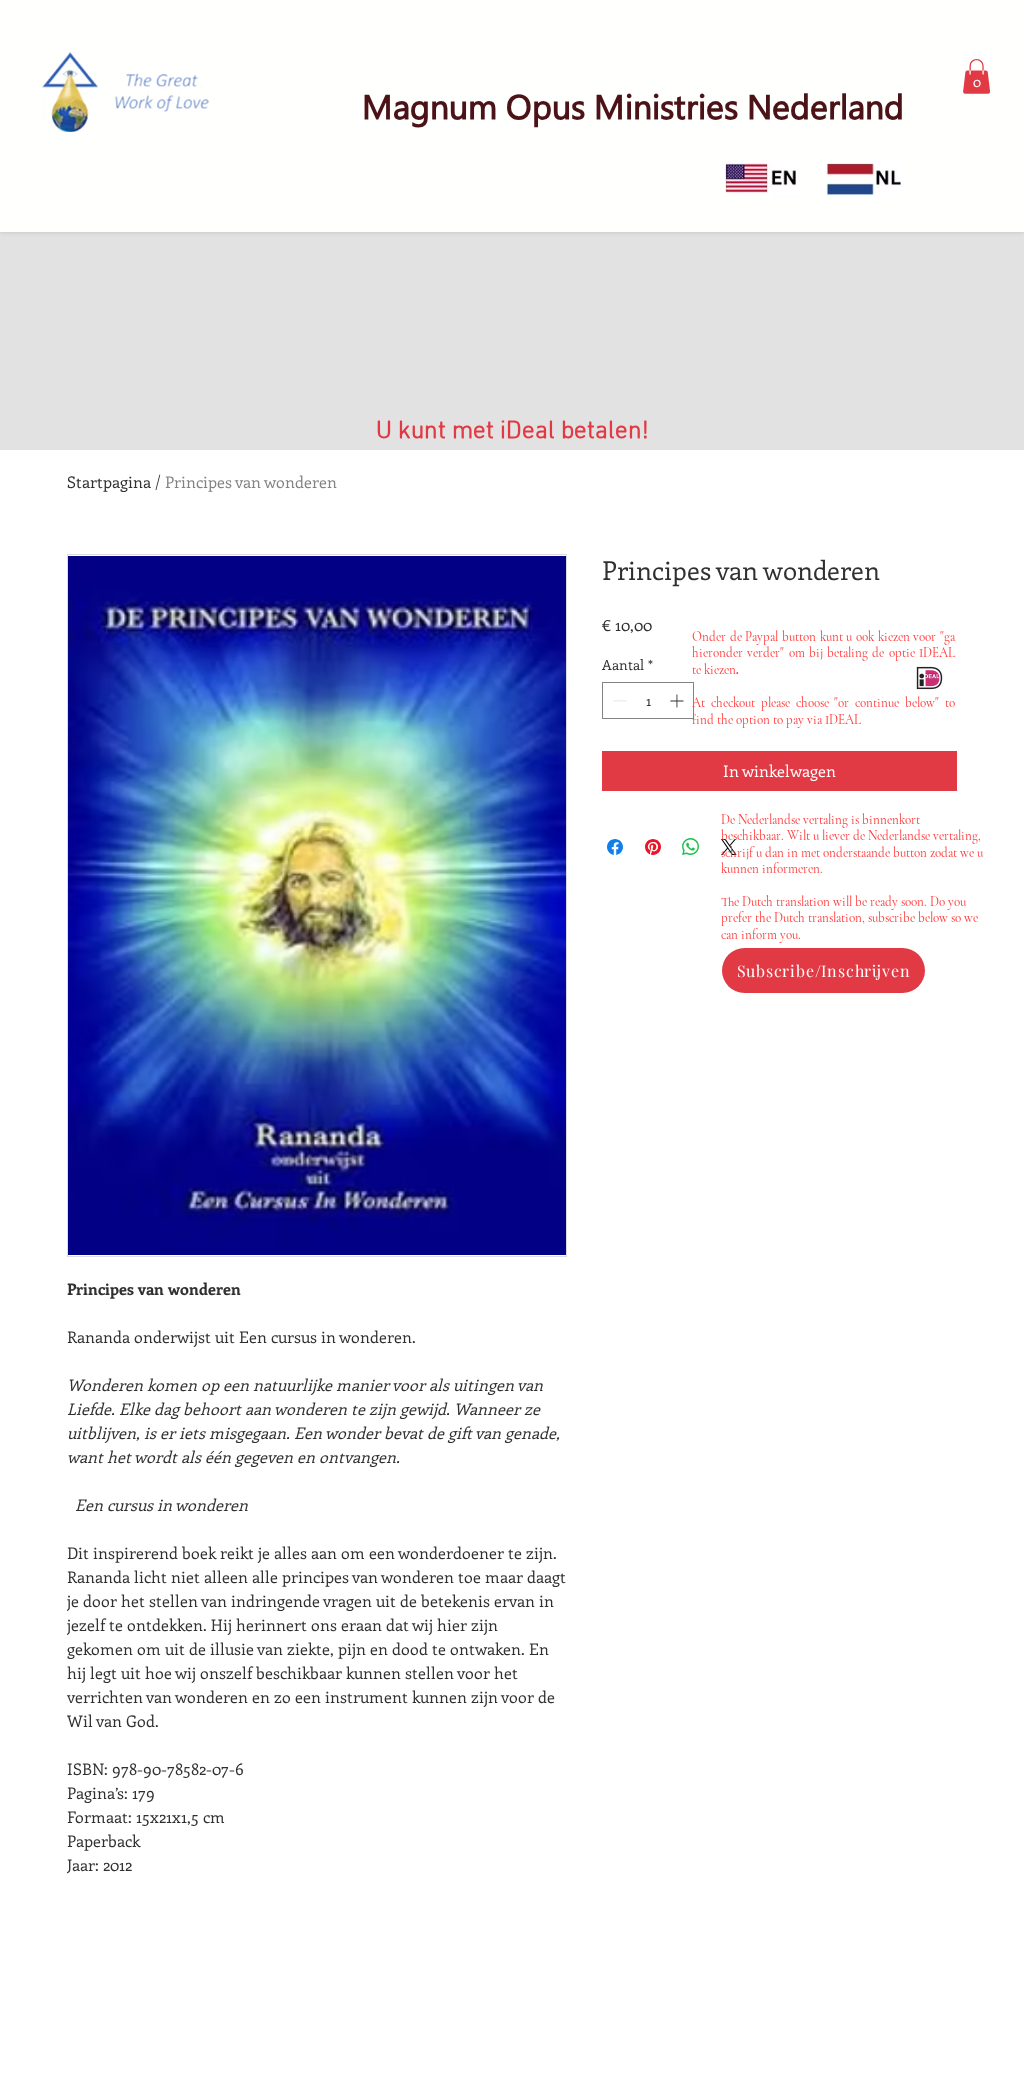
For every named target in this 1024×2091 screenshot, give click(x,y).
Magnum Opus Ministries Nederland (633, 105)
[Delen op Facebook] (615, 847)
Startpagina (109, 481)
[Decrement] (617, 700)
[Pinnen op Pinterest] (653, 847)
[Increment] (678, 700)
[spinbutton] (648, 700)
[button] (976, 76)
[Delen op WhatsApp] (691, 847)
